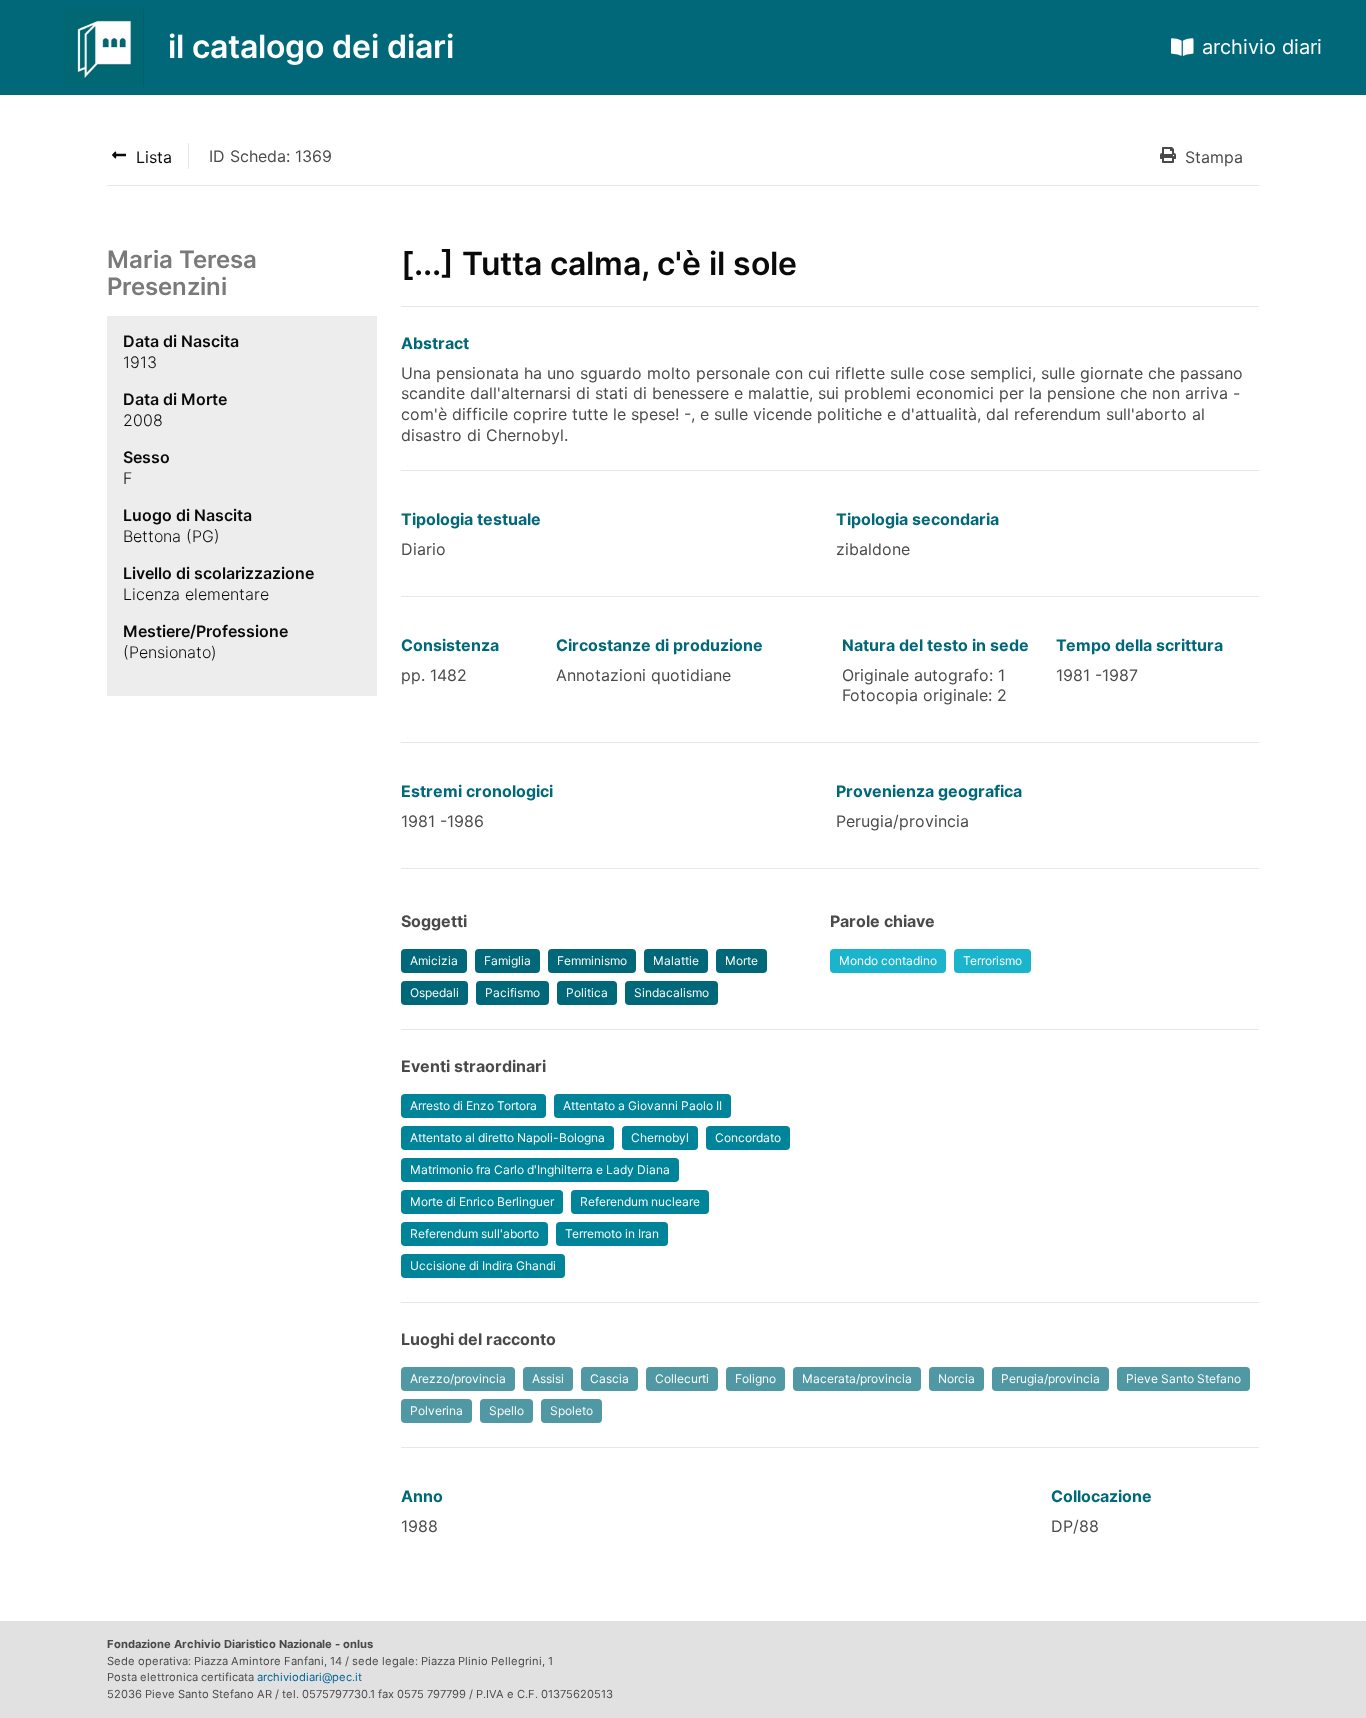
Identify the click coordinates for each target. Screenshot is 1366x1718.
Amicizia (434, 960)
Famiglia (507, 960)
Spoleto (571, 1410)
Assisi (548, 1378)
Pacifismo (512, 992)
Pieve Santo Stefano (1183, 1378)
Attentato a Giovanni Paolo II (642, 1105)
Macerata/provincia (857, 1378)
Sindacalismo (671, 992)
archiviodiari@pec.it (309, 1677)
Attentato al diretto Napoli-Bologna (507, 1137)
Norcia (956, 1378)
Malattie (676, 960)
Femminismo (592, 960)
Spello (506, 1410)
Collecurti (682, 1378)
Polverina (436, 1410)
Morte (741, 960)
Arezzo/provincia (458, 1378)
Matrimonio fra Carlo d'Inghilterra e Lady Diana (540, 1169)
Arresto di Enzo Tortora (473, 1105)
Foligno (755, 1378)
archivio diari (1262, 47)
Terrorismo (992, 960)
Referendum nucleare (640, 1201)
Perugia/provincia (1050, 1378)
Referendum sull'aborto (474, 1233)
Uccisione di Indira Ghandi (483, 1265)
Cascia (609, 1378)
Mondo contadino (888, 960)
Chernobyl (660, 1137)
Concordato (748, 1137)
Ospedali (434, 992)
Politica (587, 992)
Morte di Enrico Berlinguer (482, 1201)
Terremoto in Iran (612, 1233)
